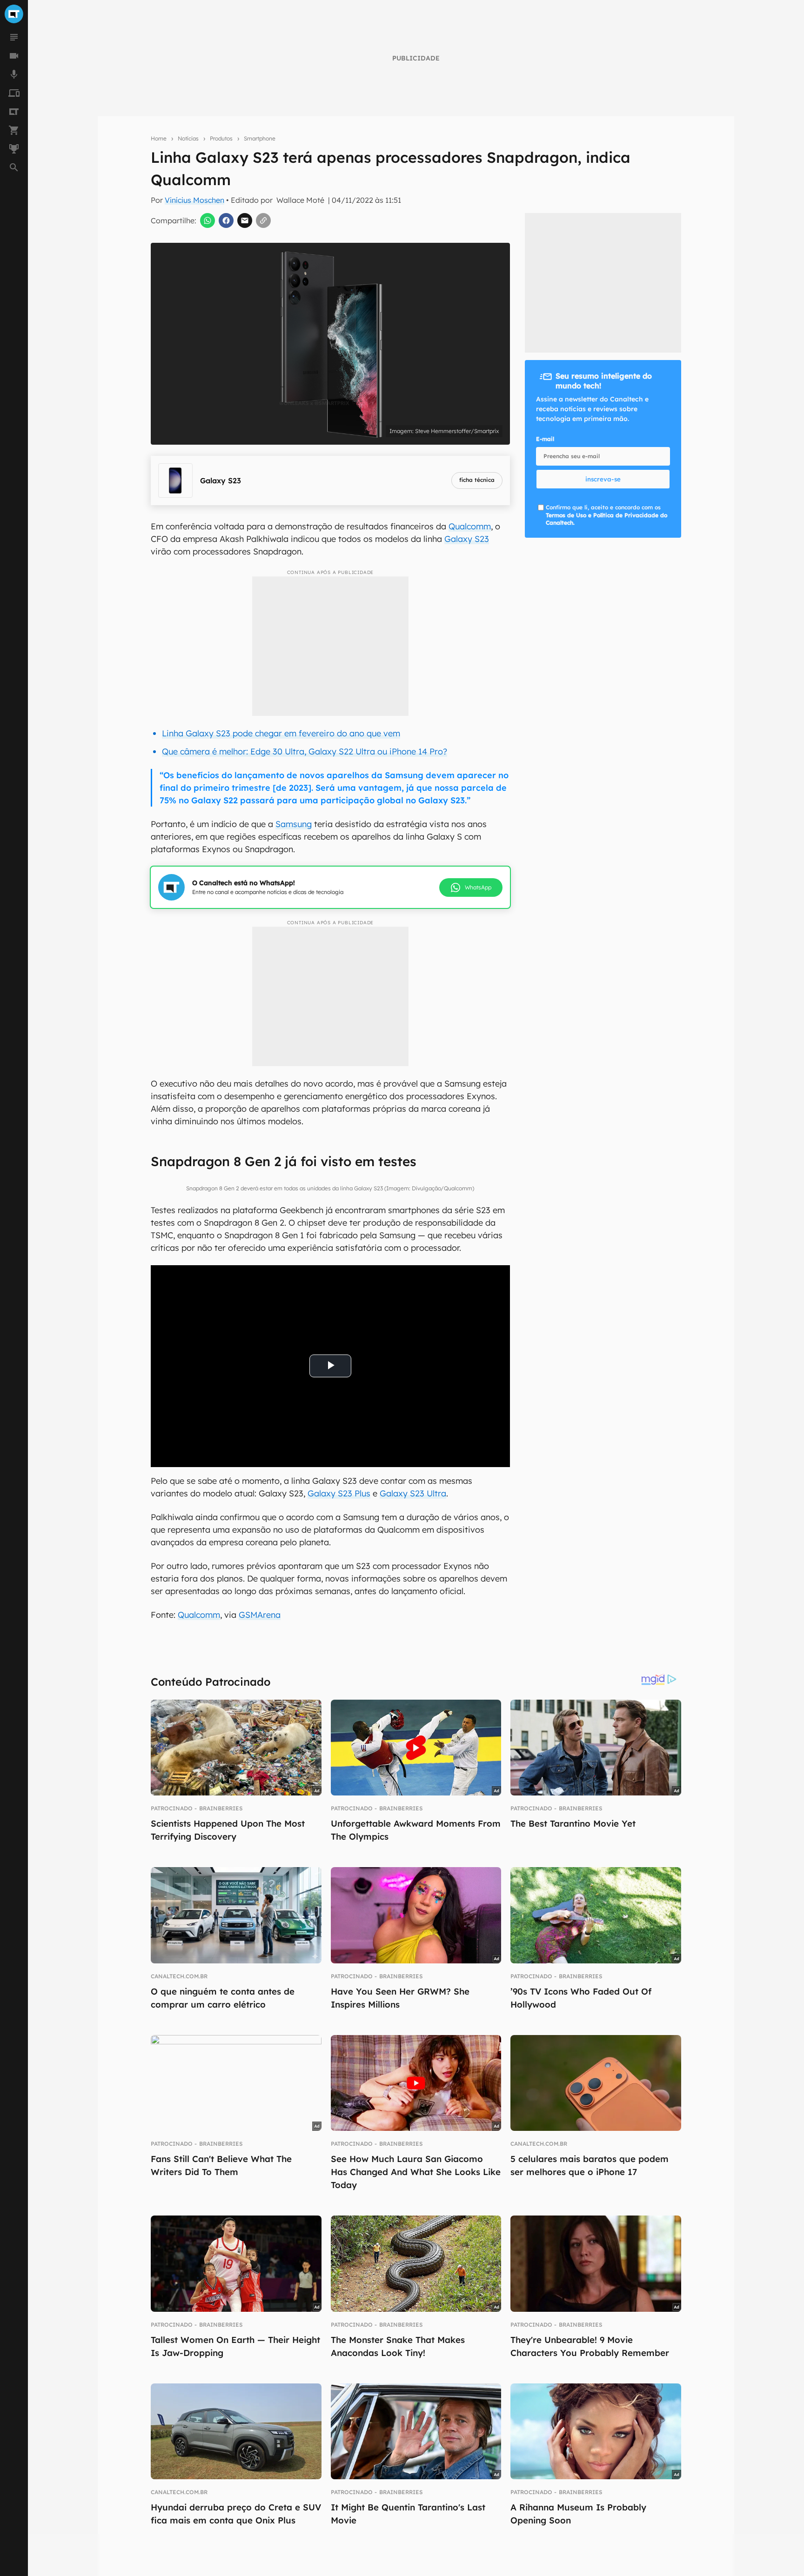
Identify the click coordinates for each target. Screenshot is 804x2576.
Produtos (221, 138)
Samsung (294, 824)
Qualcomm (470, 526)
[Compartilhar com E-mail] (245, 220)
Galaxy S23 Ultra (413, 1493)
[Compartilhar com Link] (263, 220)
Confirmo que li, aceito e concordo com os (606, 515)
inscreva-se (603, 479)
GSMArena (260, 1615)
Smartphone (260, 138)
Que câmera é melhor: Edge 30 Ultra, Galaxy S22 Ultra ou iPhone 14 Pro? (305, 751)
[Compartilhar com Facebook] (226, 220)
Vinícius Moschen (194, 200)
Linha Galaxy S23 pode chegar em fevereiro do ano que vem (281, 733)
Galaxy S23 (467, 539)
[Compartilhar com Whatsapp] (208, 220)
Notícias (188, 138)
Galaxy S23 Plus (339, 1493)
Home (159, 138)
